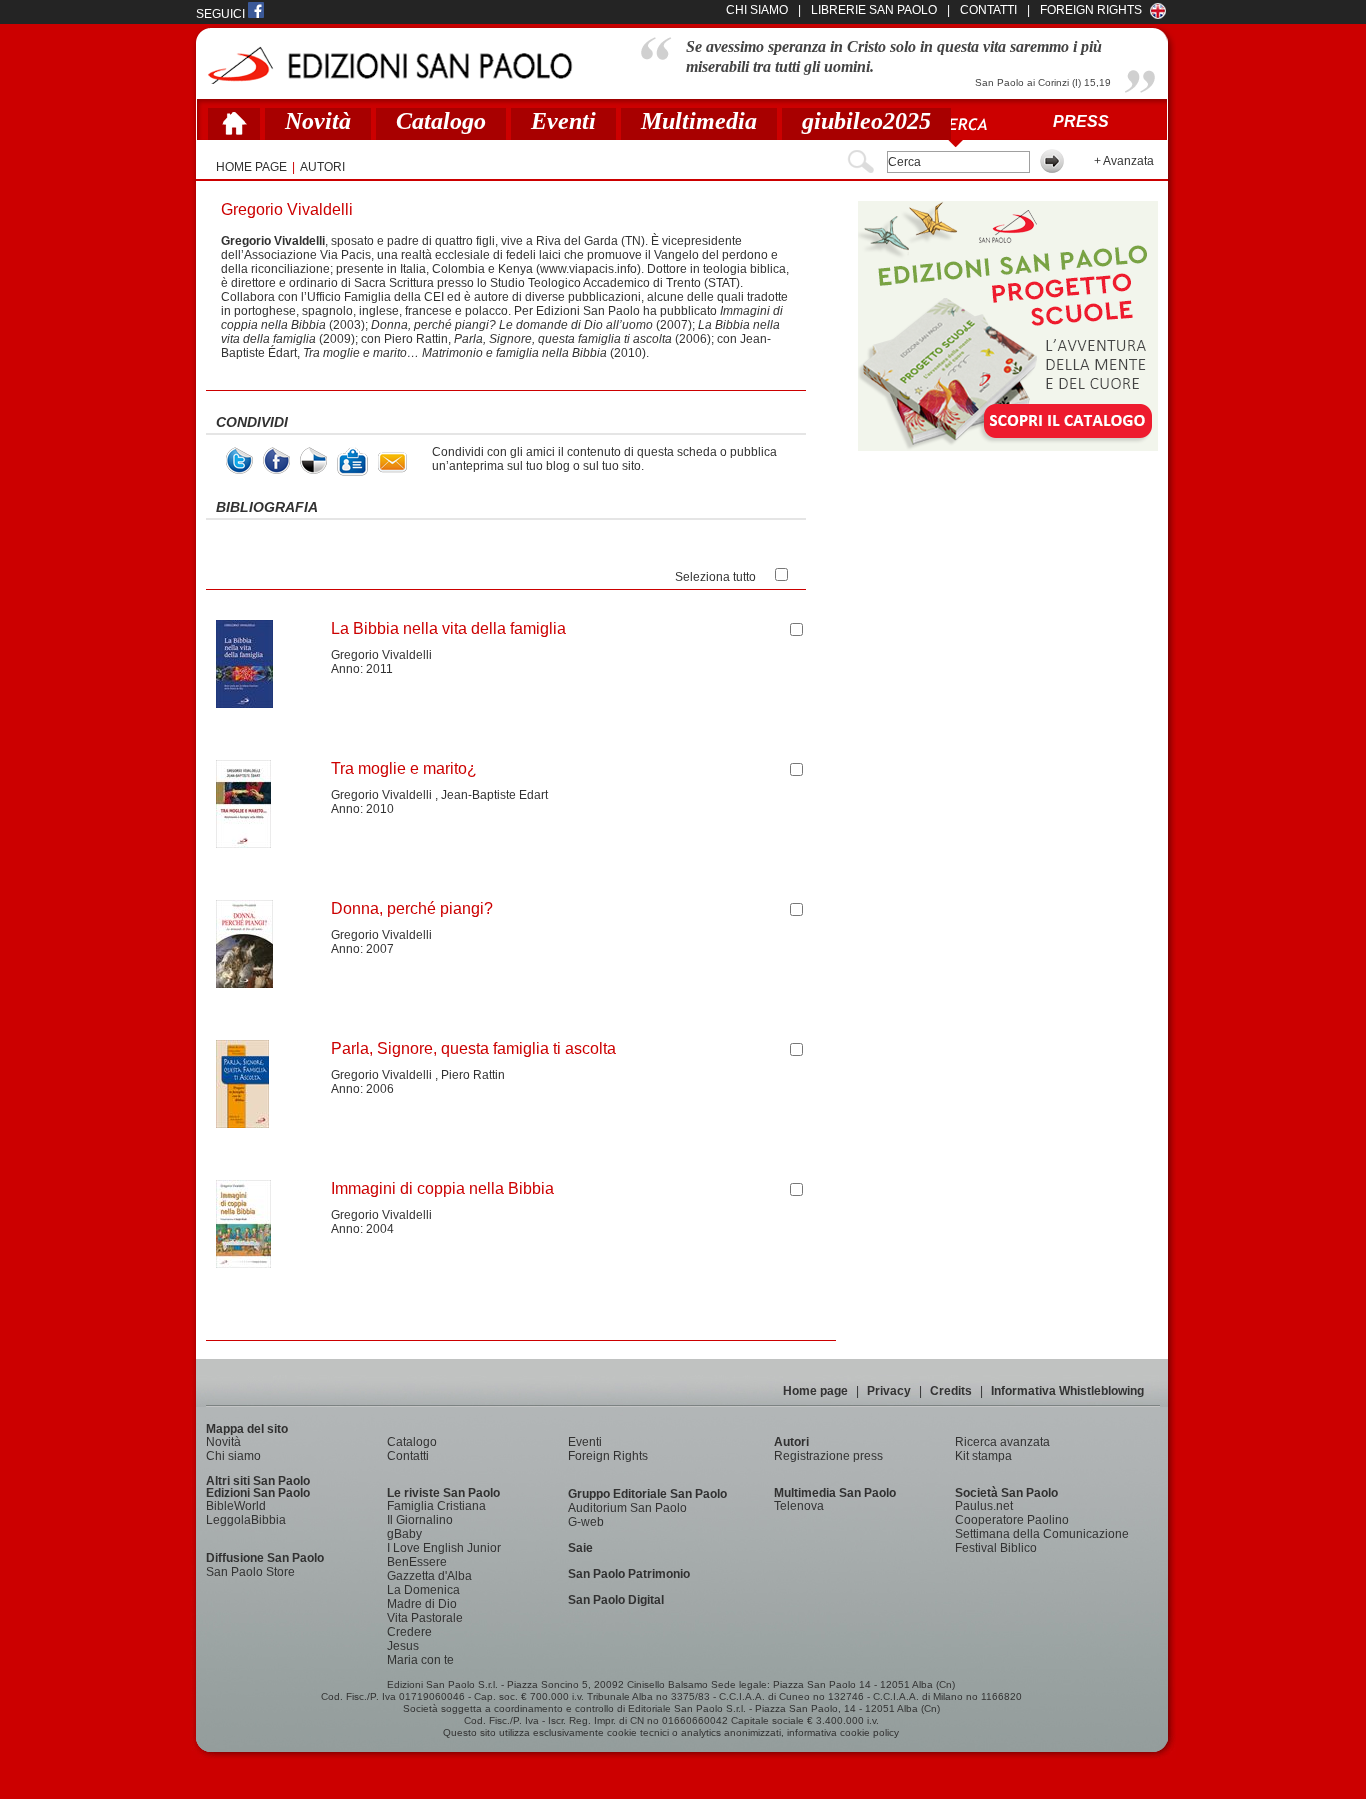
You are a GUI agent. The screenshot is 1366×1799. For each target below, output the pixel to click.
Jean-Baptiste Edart (494, 795)
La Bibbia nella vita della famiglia (448, 628)
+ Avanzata (1124, 161)
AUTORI (322, 167)
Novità (318, 121)
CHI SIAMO (757, 10)
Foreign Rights (1091, 10)
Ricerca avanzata (1002, 1442)
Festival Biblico (996, 1548)
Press (1081, 121)
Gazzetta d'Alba (429, 1576)
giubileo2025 (866, 121)
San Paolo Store (250, 1572)
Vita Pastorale (425, 1618)
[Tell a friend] (392, 462)
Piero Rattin (473, 1075)
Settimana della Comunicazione (1042, 1534)
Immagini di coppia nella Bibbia (442, 1188)
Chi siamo (233, 1456)
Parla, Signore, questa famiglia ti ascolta (473, 1048)
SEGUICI (222, 14)
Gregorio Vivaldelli (381, 655)
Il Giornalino (420, 1520)
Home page (815, 1391)
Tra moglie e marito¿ (404, 768)
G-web (586, 1522)
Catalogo (441, 121)
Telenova (799, 1506)
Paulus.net (984, 1506)
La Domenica (423, 1590)
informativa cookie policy (843, 1732)
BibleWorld (236, 1506)
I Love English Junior (444, 1548)
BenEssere (417, 1562)
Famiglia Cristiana (436, 1506)
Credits (951, 1391)
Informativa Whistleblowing (1067, 1391)
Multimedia (699, 121)
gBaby (404, 1534)
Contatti (408, 1456)
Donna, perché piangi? (412, 908)
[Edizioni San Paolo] (389, 65)
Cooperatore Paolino (1012, 1520)
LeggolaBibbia (246, 1520)
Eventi (563, 121)
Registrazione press (828, 1456)
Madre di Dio (422, 1604)
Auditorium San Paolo (627, 1508)
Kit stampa (983, 1456)
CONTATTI (988, 10)
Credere (409, 1632)
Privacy (889, 1391)
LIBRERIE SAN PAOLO (874, 10)
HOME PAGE (251, 167)
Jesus (403, 1646)
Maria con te (420, 1660)
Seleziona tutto (715, 577)
